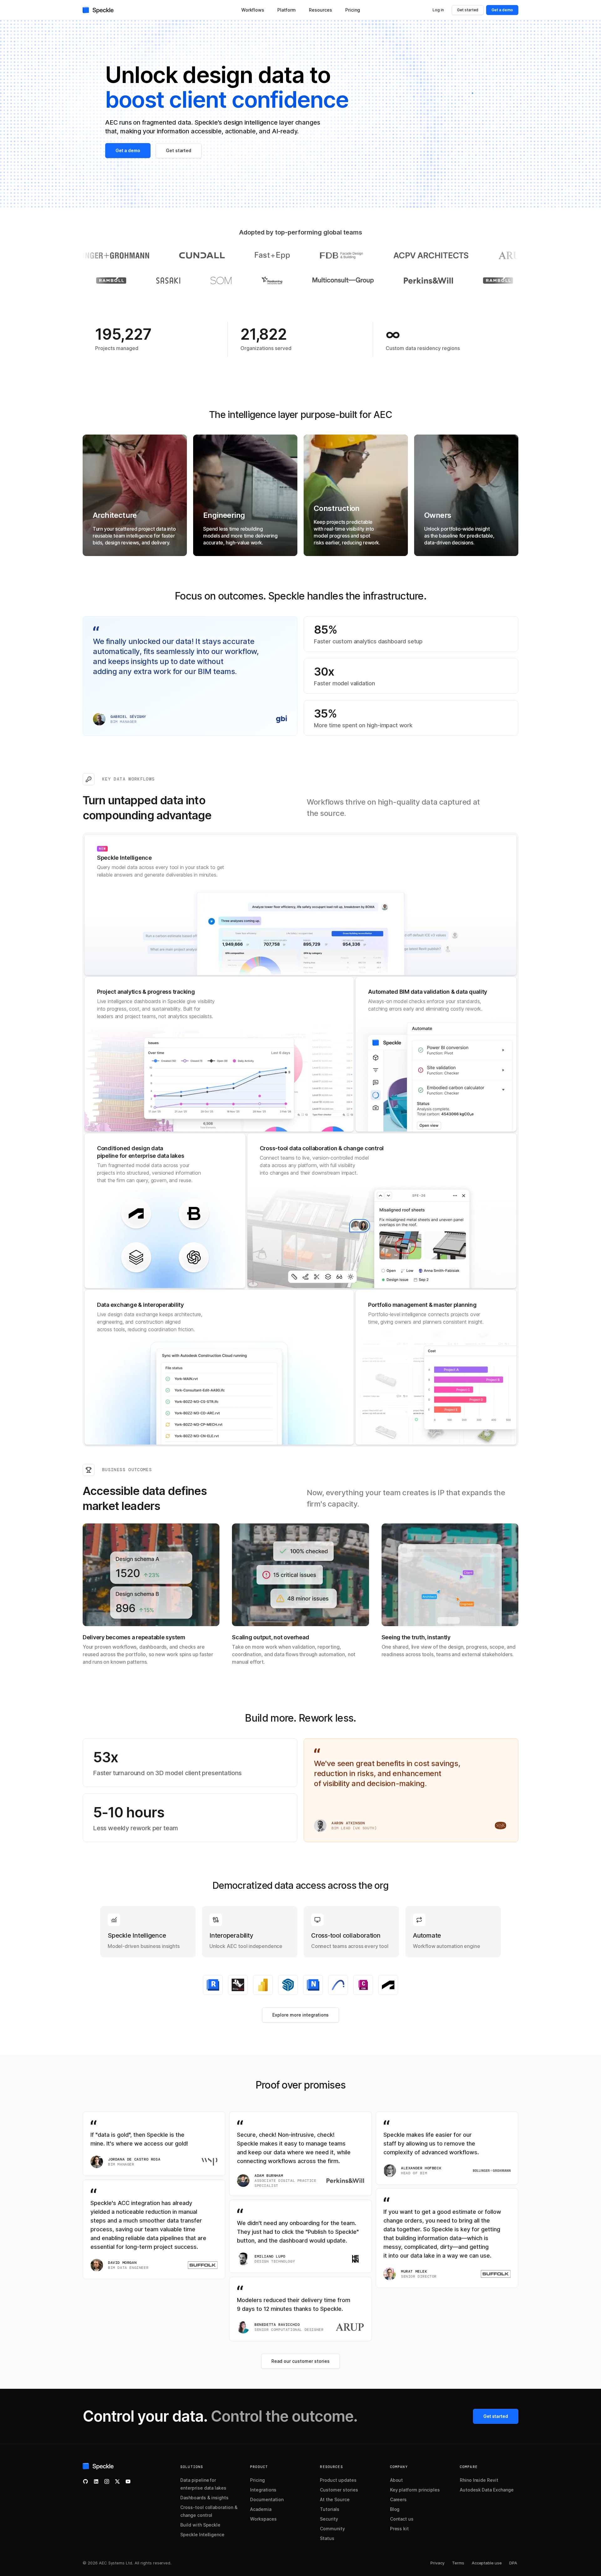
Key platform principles (415, 2490)
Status (327, 2538)
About (397, 2480)
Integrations (263, 2490)
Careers (398, 2499)
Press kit (400, 2529)
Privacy (437, 2563)
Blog (395, 2509)
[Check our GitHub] (85, 2481)
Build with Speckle (200, 2525)
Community (332, 2529)
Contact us (402, 2519)
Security (329, 2519)
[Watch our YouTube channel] (128, 2481)
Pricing (257, 2480)
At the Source (335, 2499)
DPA (513, 2563)
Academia (261, 2509)
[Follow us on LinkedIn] (96, 2481)
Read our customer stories (300, 2361)
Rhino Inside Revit (479, 2480)
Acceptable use (487, 2563)
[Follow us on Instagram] (107, 2481)
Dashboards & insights (204, 2498)
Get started (468, 10)
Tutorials (330, 2509)
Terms (458, 2563)
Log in (438, 10)
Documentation (267, 2499)
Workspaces (263, 2519)
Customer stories (339, 2490)
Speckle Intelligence (202, 2535)
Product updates (338, 2480)
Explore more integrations (300, 2015)
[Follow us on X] (117, 2481)
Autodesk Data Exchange (487, 2490)
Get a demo (502, 10)
